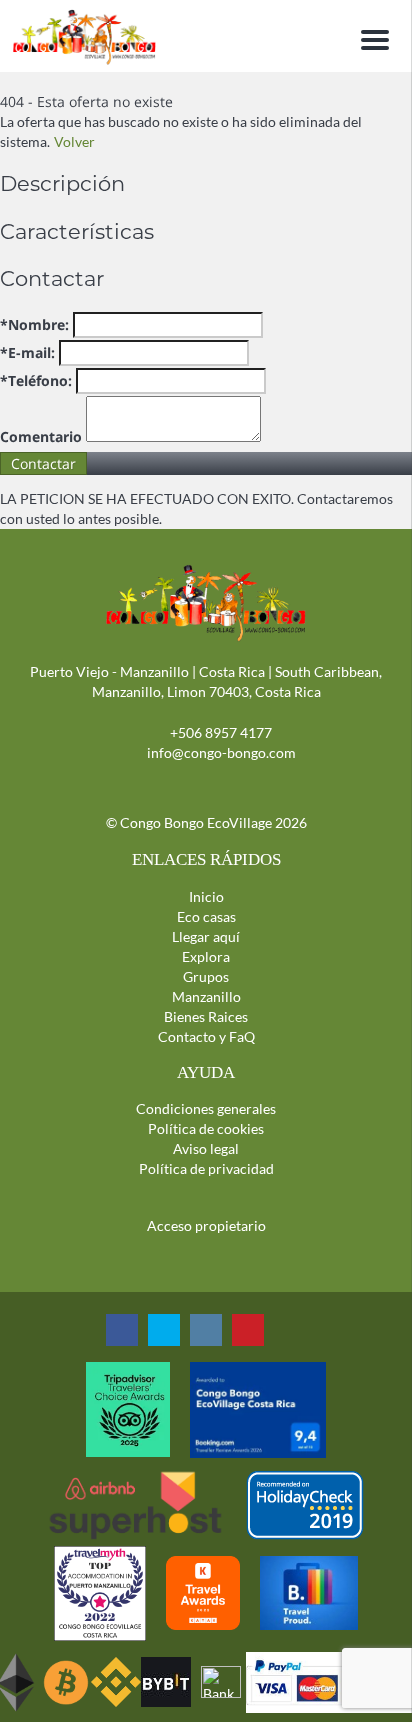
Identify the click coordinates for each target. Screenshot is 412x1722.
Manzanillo (206, 996)
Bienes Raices (206, 1016)
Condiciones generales (206, 1108)
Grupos (206, 976)
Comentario (41, 436)
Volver (74, 141)
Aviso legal (206, 1148)
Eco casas (206, 916)
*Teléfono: (36, 380)
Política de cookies (206, 1128)
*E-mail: (27, 352)
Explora (206, 956)
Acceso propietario (206, 1225)
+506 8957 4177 (221, 732)
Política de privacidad (206, 1168)
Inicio (206, 896)
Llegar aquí (206, 936)
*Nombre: (34, 324)
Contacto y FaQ (206, 1036)
